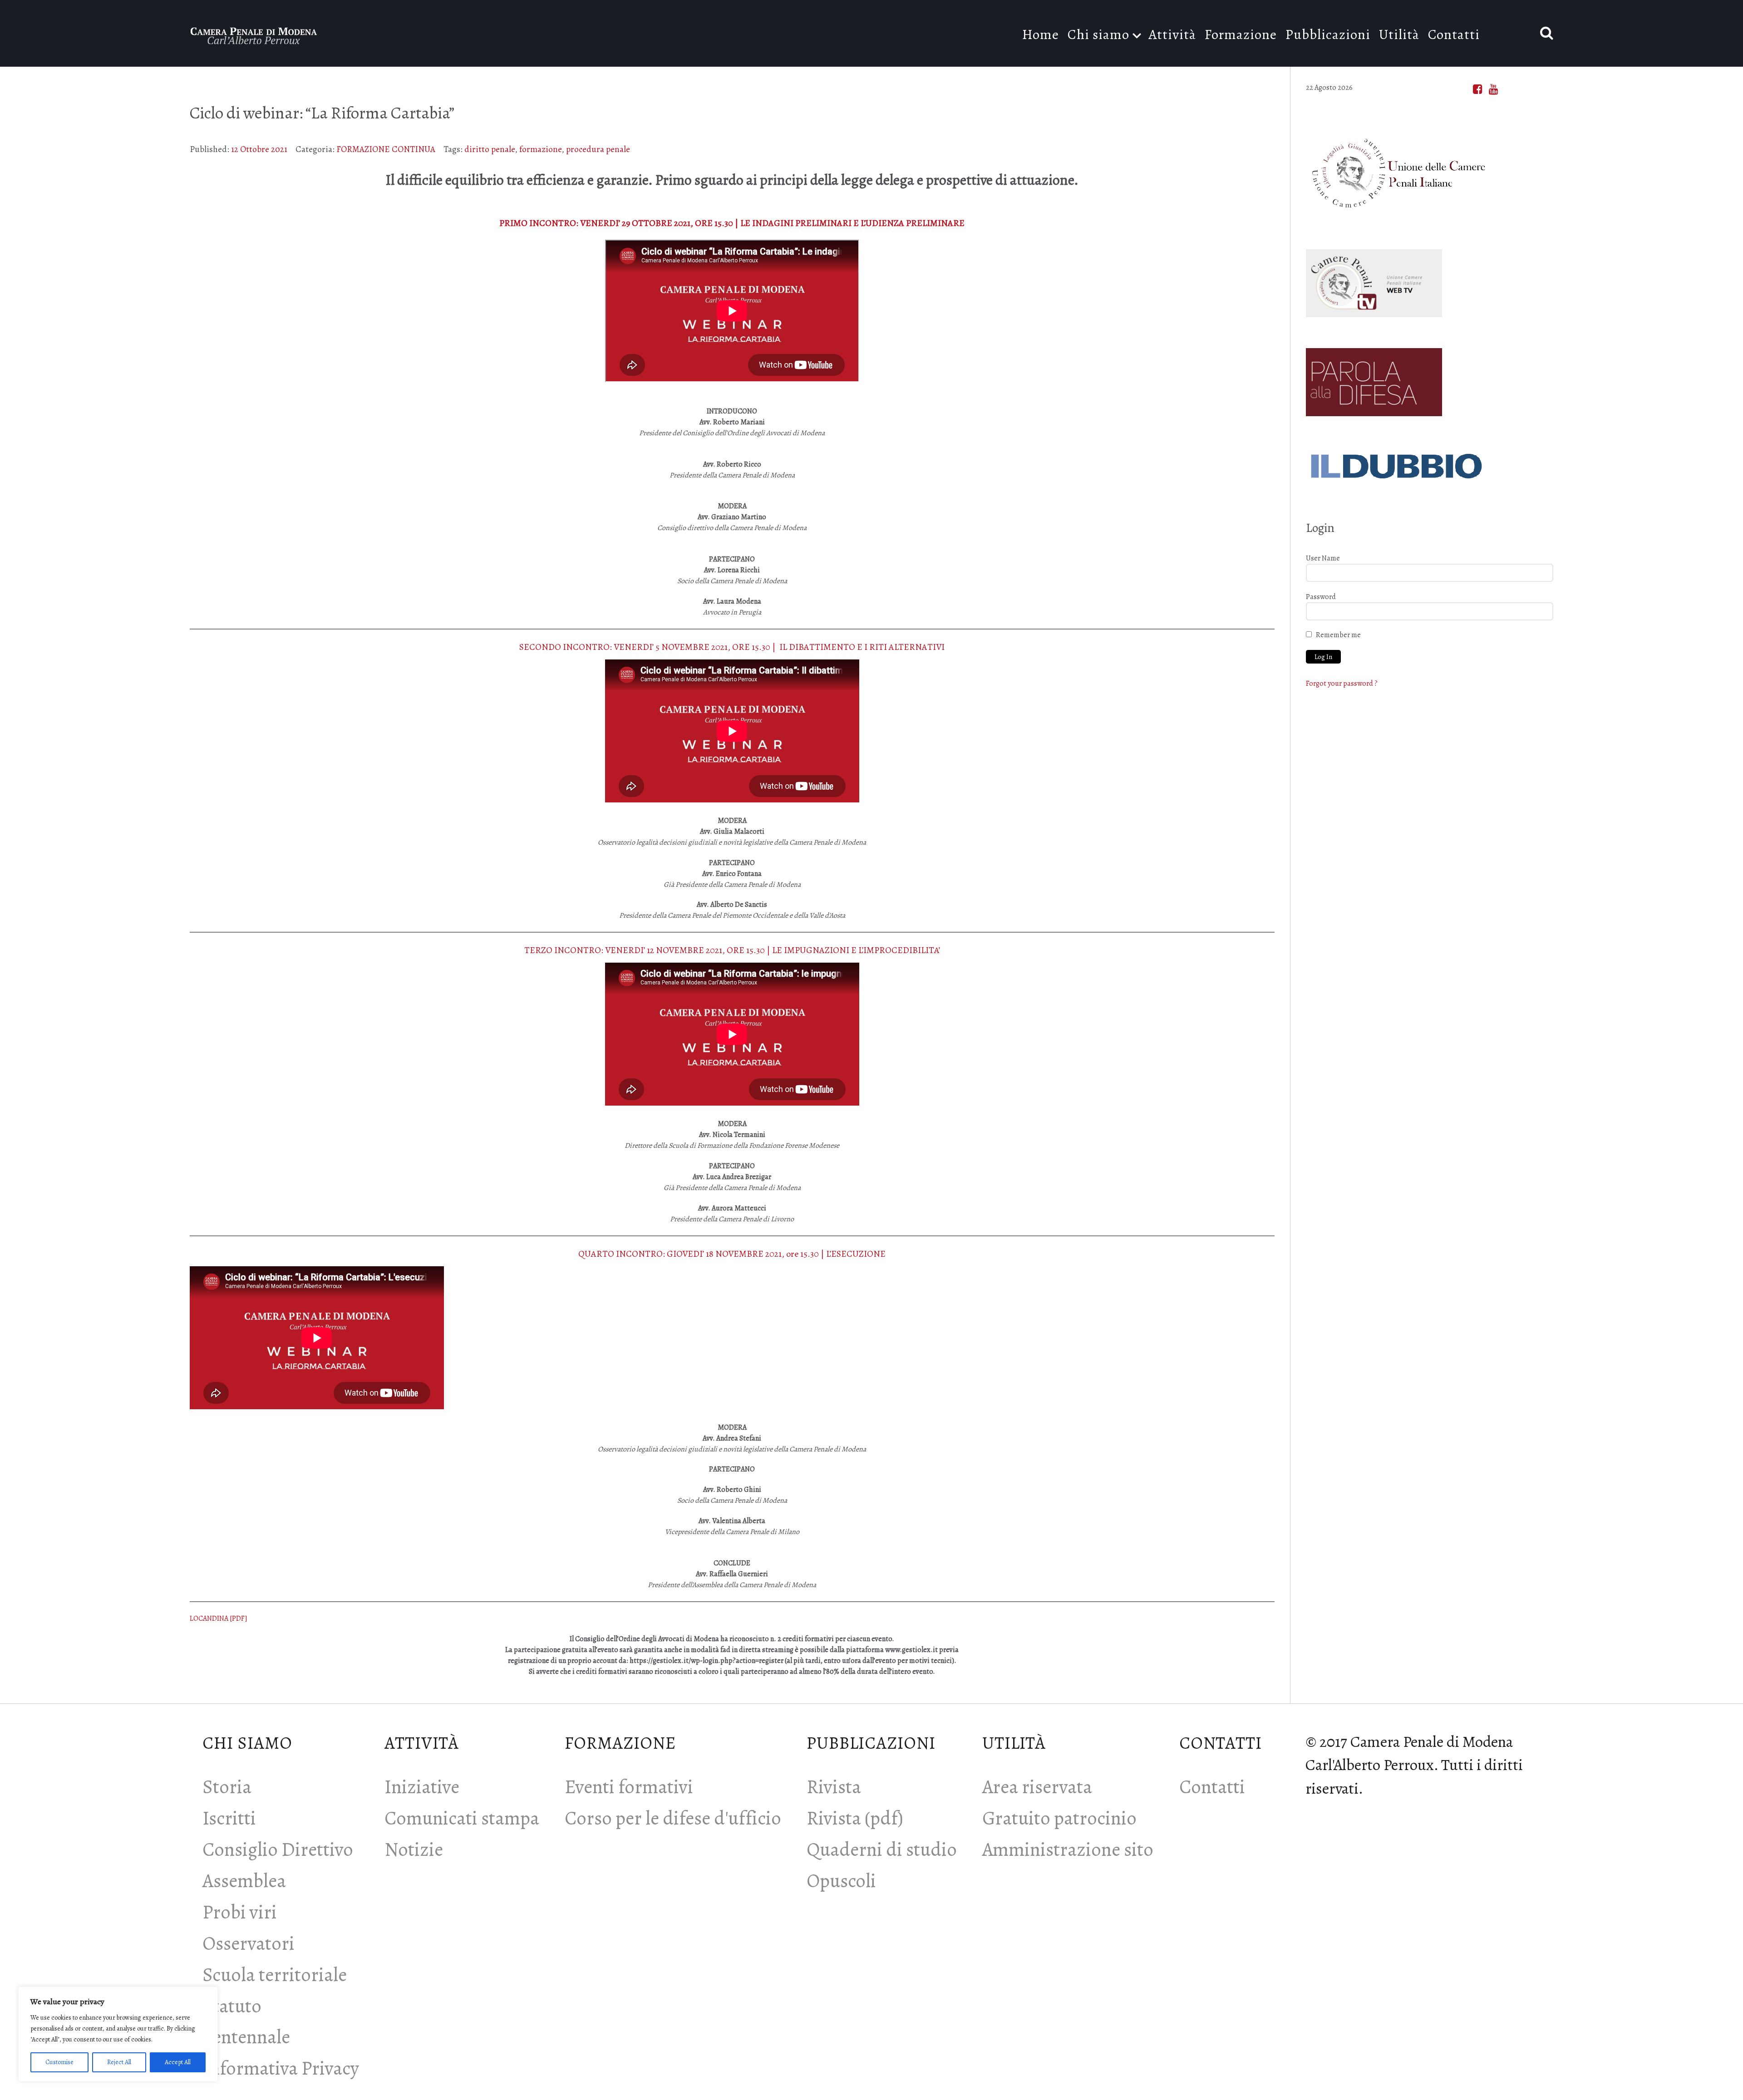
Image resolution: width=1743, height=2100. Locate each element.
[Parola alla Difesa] (1374, 379)
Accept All (178, 2062)
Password (1321, 597)
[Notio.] (254, 33)
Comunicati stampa (462, 1818)
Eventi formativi (629, 1787)
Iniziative (422, 1787)
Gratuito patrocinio (1059, 1818)
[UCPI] (1397, 170)
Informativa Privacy (281, 2068)
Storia (227, 1787)
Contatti (1212, 1787)
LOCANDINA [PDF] (219, 1618)
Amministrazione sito (1068, 1849)
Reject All (119, 2062)
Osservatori (249, 1943)
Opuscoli (841, 1881)
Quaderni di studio (882, 1849)
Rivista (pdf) (855, 1818)
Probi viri (240, 1912)
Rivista (834, 1787)
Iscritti (229, 1818)
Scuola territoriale (275, 1975)
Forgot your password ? (1342, 684)
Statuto (232, 2006)
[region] (118, 2034)
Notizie (414, 1849)
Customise (59, 2062)
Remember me (1338, 635)
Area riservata (1037, 1787)
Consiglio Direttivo (278, 1849)
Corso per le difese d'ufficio (673, 1818)
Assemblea (244, 1881)
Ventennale (246, 2037)
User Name (1323, 558)
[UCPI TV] (1374, 280)
